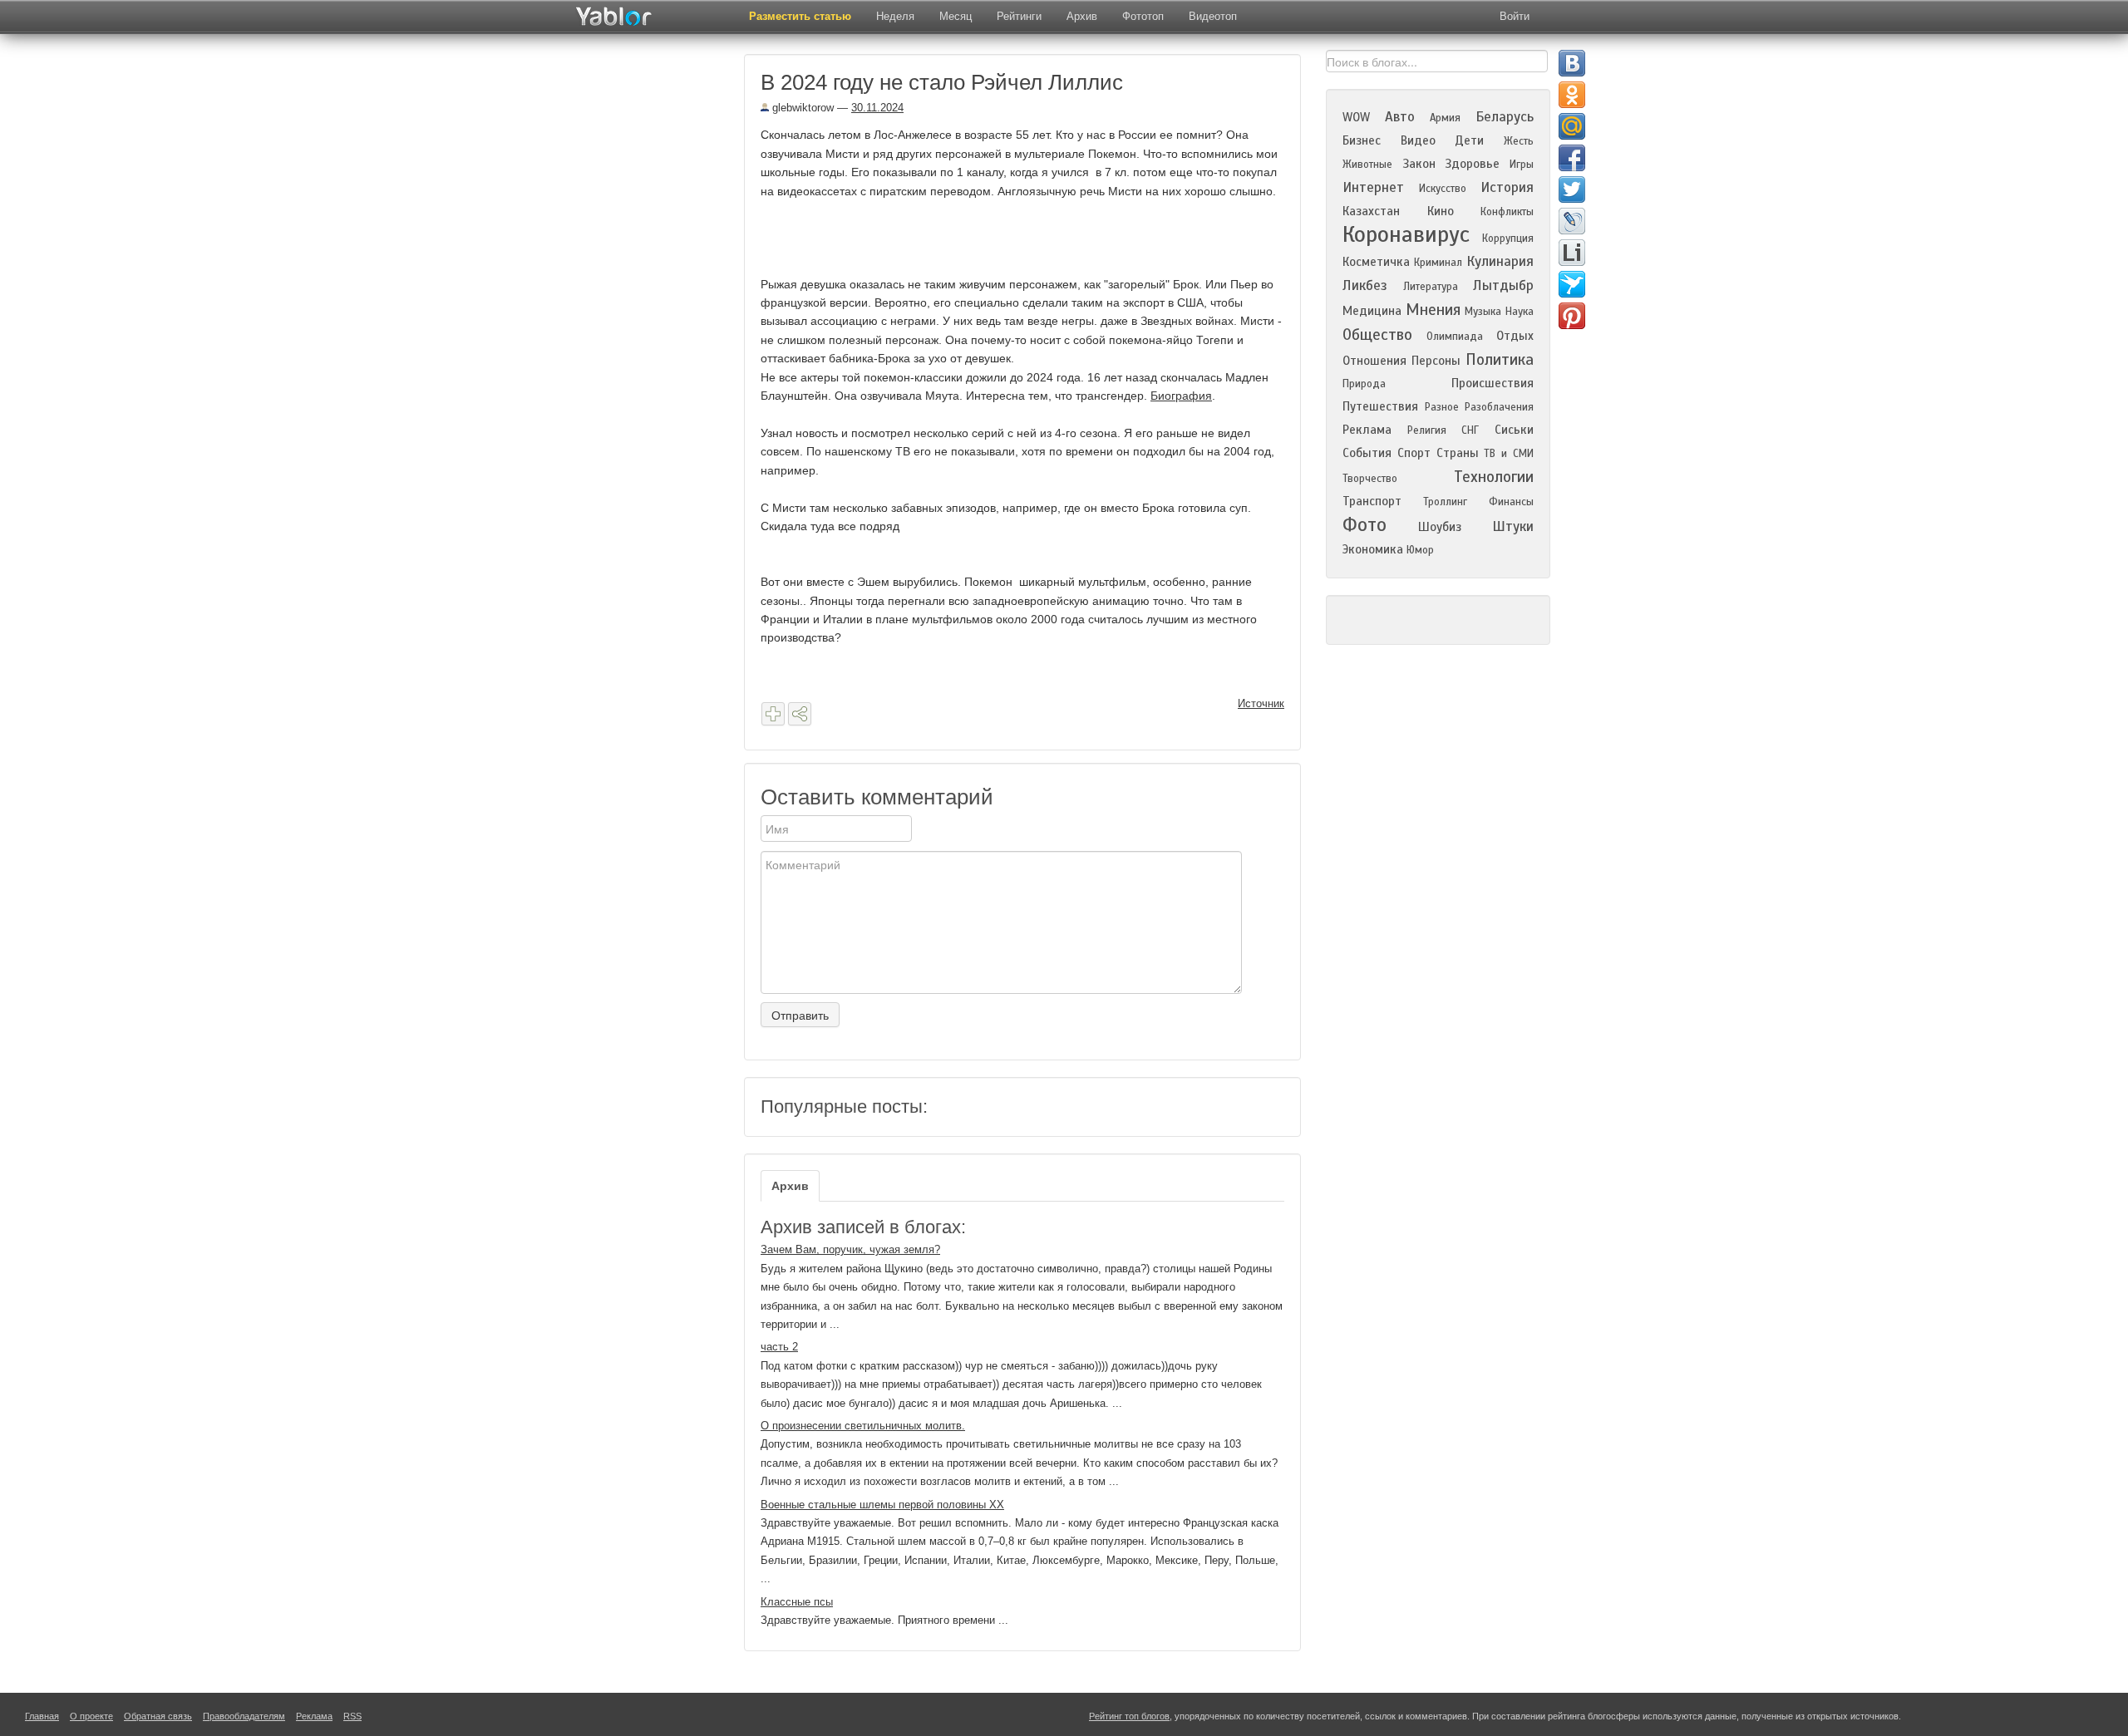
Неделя (895, 16)
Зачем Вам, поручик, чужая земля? (850, 1249)
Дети (1469, 140)
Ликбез (1365, 285)
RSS (352, 1716)
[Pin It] (1572, 316)
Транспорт (1372, 501)
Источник (1261, 703)
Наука (1520, 312)
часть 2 (779, 1347)
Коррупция (1508, 239)
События (1367, 453)
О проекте (91, 1716)
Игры (1522, 165)
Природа (1364, 384)
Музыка (1483, 312)
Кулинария (1500, 261)
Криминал (1438, 263)
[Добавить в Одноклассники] (1572, 95)
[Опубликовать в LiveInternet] (1572, 253)
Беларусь (1505, 117)
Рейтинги (1019, 16)
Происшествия (1493, 383)
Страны (1458, 453)
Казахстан (1371, 211)
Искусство (1443, 189)
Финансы (1511, 502)
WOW (1356, 117)
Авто (1400, 117)
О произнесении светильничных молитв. (863, 1426)
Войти (1515, 16)
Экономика (1373, 549)
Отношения (1374, 361)
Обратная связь (158, 1716)
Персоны (1436, 361)
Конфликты (1507, 212)
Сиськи (1514, 430)
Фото (1364, 525)
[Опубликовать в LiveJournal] (1572, 221)
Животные (1367, 165)
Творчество (1370, 479)
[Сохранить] (773, 714)
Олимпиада (1455, 337)
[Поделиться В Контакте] (1572, 63)
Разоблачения (1499, 407)
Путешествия (1380, 406)
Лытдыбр (1503, 285)
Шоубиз (1440, 527)
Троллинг (1445, 502)
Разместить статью (800, 16)
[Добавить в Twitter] (1572, 189)
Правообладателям (244, 1716)
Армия (1445, 118)
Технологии (1494, 477)
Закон (1419, 164)
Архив (1082, 16)
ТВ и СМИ (1509, 454)
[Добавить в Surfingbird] (1572, 284)
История (1507, 187)
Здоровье (1472, 164)
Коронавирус (1406, 234)
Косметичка (1376, 262)
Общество (1377, 334)
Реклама (1367, 430)
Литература (1431, 287)
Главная (42, 1716)
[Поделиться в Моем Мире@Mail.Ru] (1572, 126)
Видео (1418, 140)
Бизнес (1362, 140)
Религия (1427, 430)
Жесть (1519, 141)
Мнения (1433, 310)
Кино (1441, 211)
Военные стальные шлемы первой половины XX (882, 1505)
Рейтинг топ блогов (1129, 1716)
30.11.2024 (877, 108)
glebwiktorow (801, 108)
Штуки (1513, 526)
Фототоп (1143, 16)
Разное (1442, 407)
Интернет (1373, 187)
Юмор (1420, 550)
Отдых (1515, 336)
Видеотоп (1213, 16)
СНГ (1470, 430)
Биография (1181, 396)
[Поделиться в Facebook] (1572, 158)
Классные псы (797, 1602)
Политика (1500, 359)
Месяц (956, 16)
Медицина (1372, 311)
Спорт (1414, 453)
